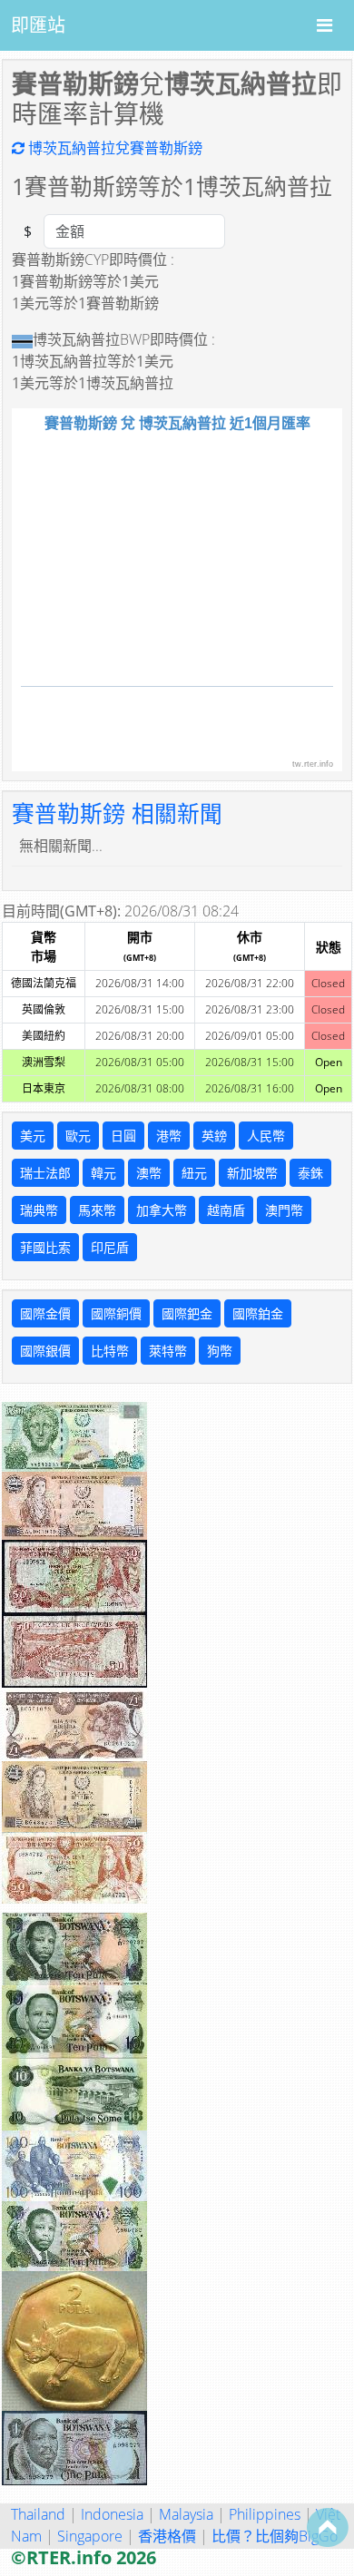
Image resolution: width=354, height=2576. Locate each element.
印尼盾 (110, 1247)
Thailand (38, 2514)
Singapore (90, 2536)
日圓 (123, 1136)
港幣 (169, 1136)
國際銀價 (45, 1351)
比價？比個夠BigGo (275, 2536)
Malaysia (186, 2514)
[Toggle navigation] (324, 25)
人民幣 (266, 1136)
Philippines (265, 2514)
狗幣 (220, 1351)
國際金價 (45, 1313)
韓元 (103, 1173)
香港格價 (167, 2536)
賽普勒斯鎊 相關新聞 (117, 813)
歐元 (78, 1136)
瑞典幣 (39, 1210)
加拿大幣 (162, 1210)
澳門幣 (284, 1210)
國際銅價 (116, 1313)
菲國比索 (45, 1247)
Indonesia (112, 2514)
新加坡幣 (252, 1173)
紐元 (194, 1173)
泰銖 (310, 1173)
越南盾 (226, 1210)
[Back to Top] (328, 2527)
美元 (33, 1136)
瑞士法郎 (45, 1173)
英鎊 (214, 1136)
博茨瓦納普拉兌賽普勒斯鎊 (113, 148)
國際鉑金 (258, 1313)
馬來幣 (97, 1210)
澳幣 (149, 1173)
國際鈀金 (187, 1313)
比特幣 (110, 1351)
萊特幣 (168, 1351)
